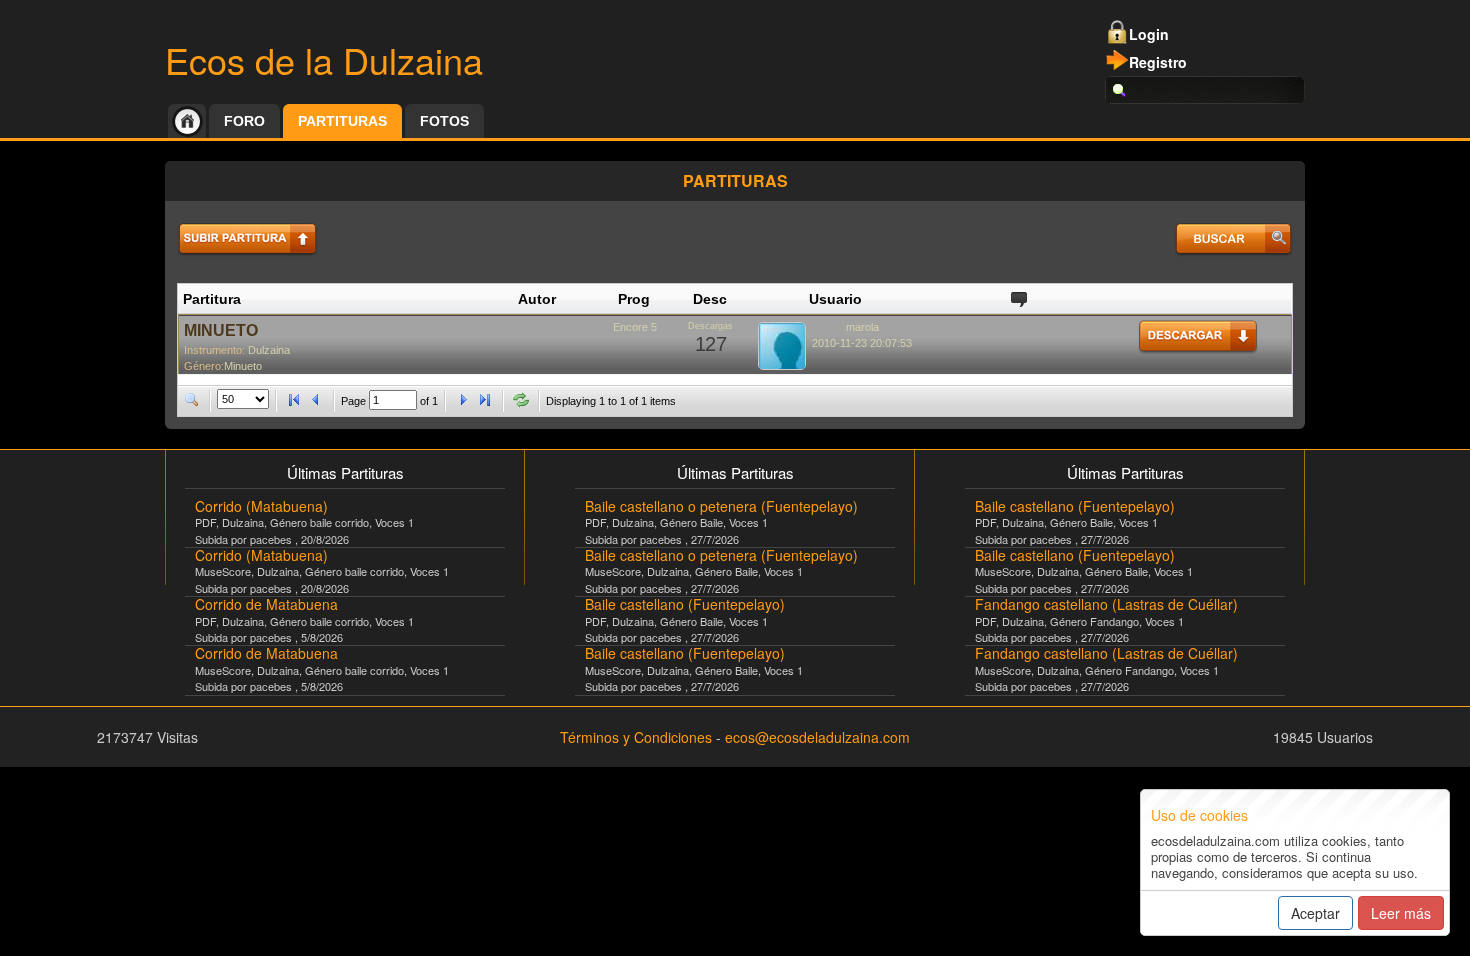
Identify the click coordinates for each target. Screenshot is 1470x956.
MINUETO (221, 330)
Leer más (1401, 913)
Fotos (444, 121)
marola (862, 327)
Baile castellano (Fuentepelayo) (685, 604)
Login (1149, 34)
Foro (244, 121)
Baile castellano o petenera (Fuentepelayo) (721, 506)
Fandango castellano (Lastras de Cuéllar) (1106, 604)
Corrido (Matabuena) (261, 506)
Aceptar (1315, 913)
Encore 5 (635, 327)
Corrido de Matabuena (266, 604)
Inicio (187, 121)
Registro (1158, 62)
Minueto (243, 366)
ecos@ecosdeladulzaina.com (817, 737)
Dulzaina (269, 350)
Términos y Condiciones (636, 737)
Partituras (342, 121)
